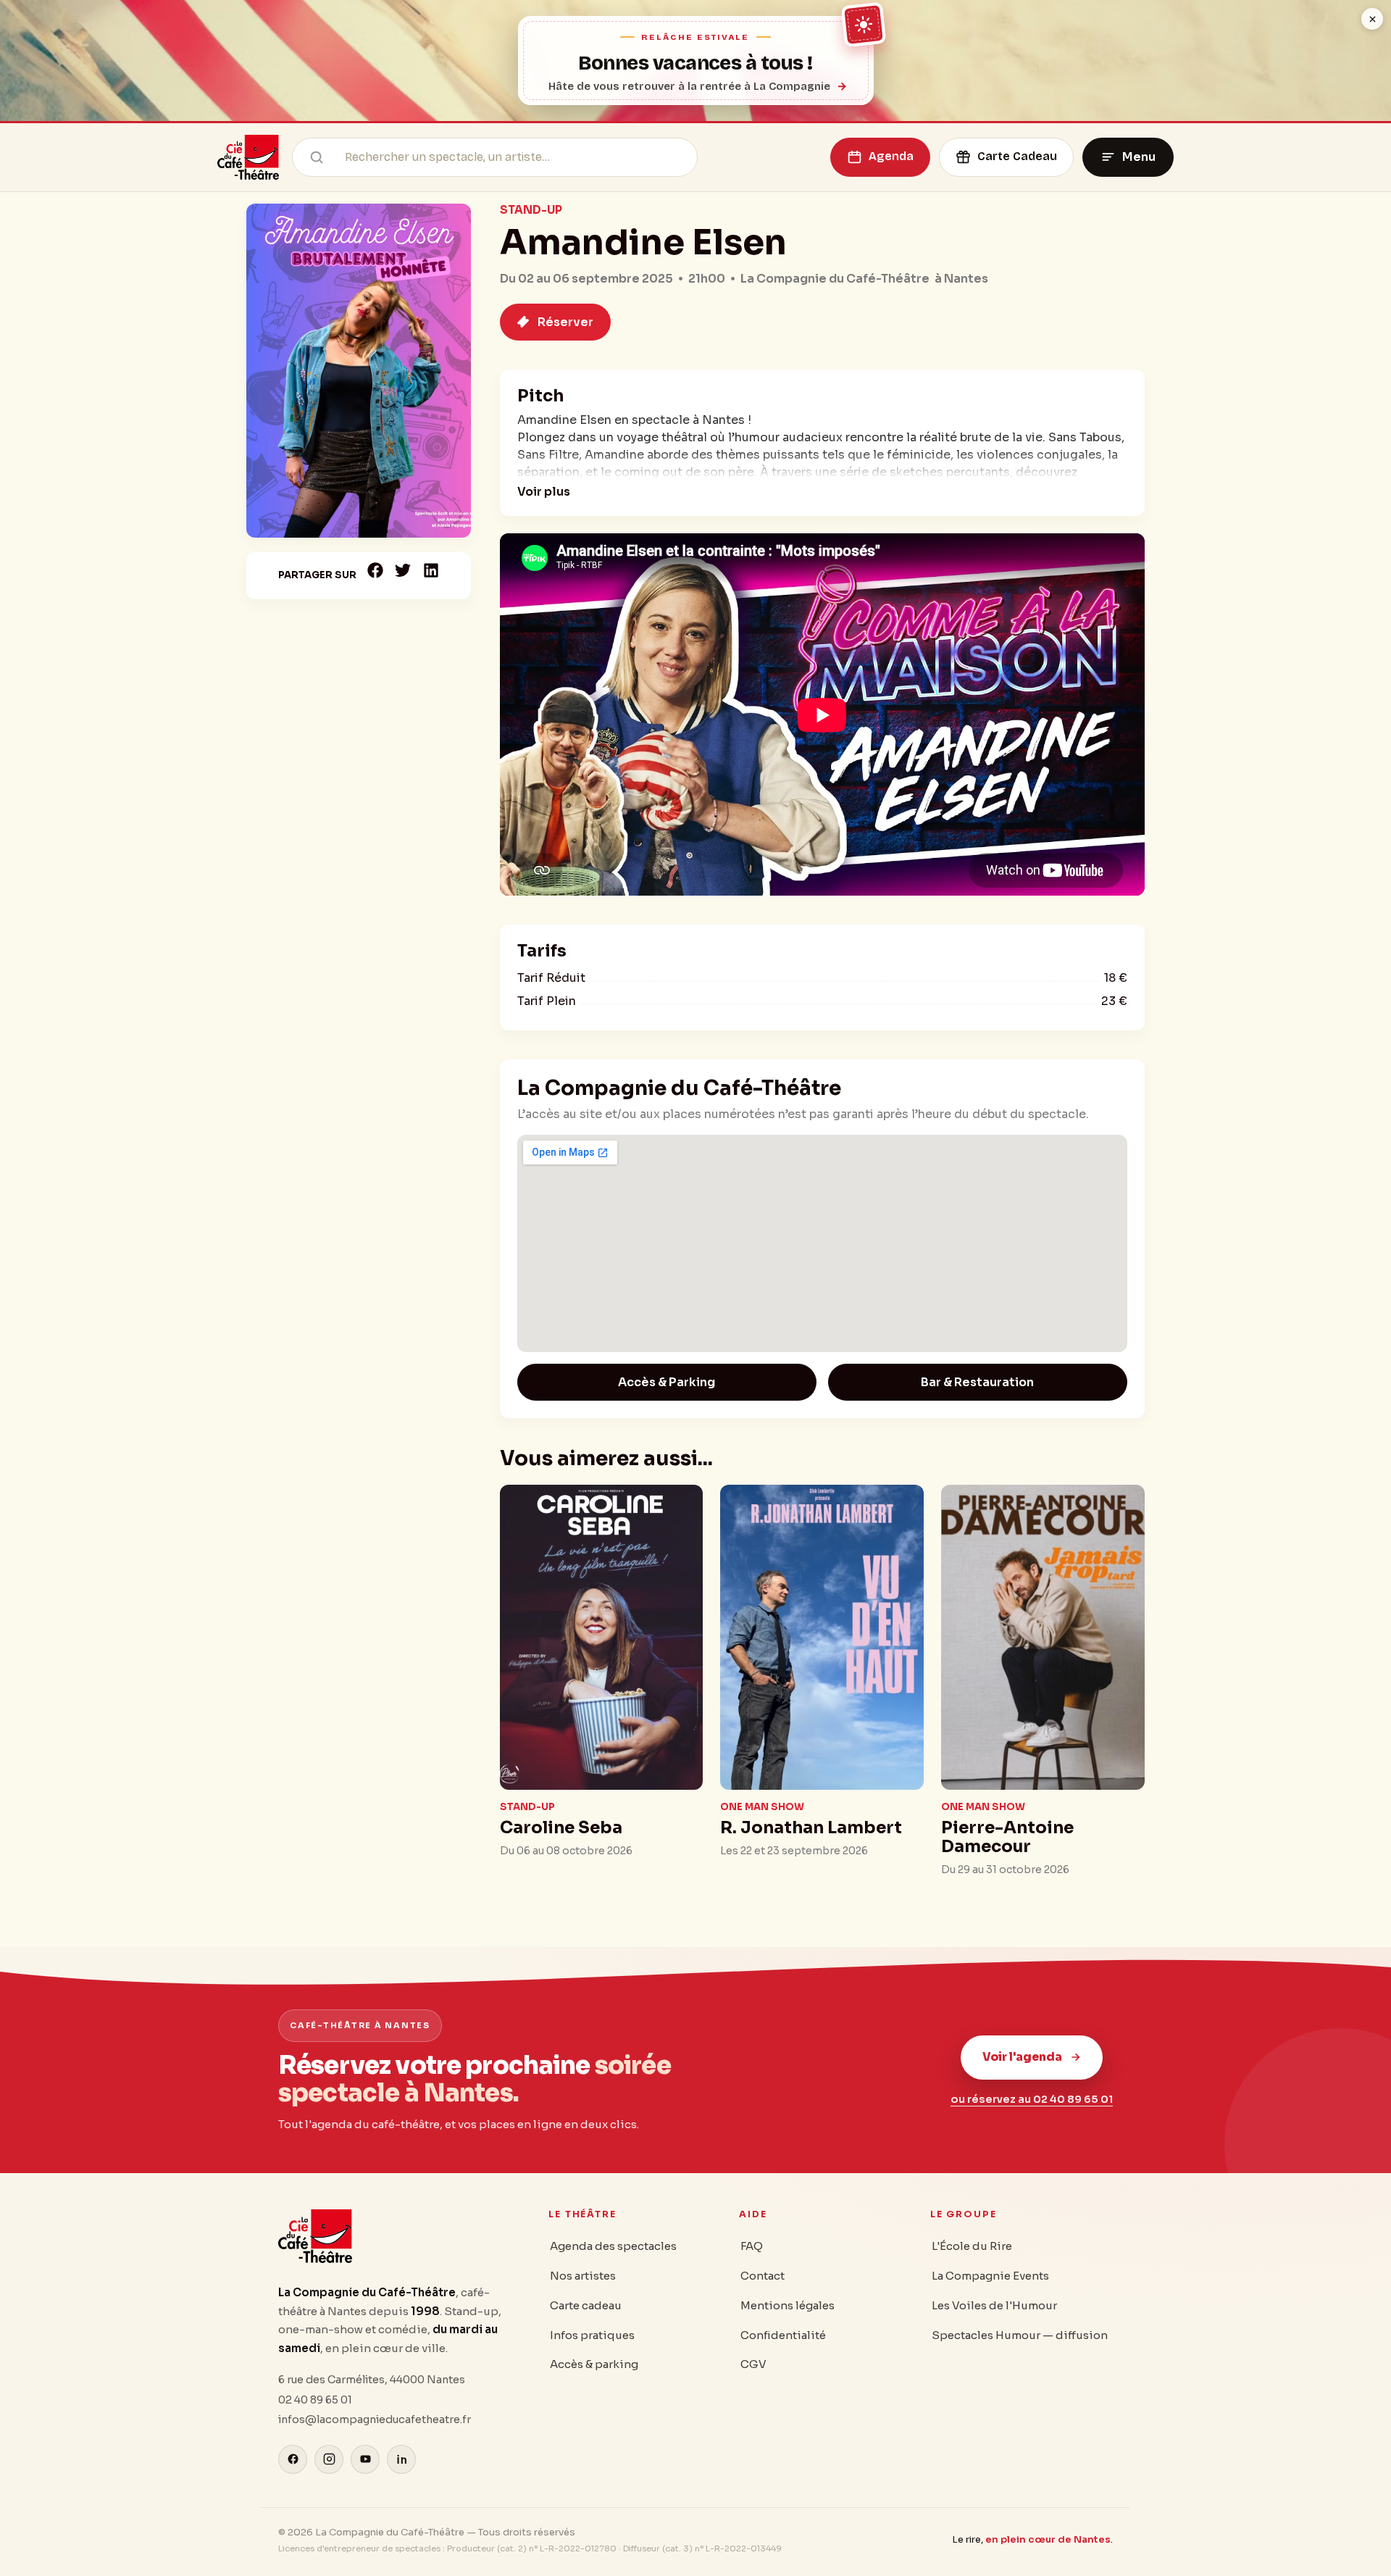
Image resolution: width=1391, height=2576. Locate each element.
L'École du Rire (972, 2246)
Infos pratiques (592, 2335)
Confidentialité (783, 2335)
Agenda (891, 156)
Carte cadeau (586, 2305)
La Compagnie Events (990, 2276)
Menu (1139, 157)
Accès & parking (594, 2364)
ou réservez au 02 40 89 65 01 (1032, 2099)
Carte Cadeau (1017, 156)
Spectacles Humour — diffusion (1020, 2335)
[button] (376, 570)
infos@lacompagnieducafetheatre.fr (375, 2419)
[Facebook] (293, 2459)
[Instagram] (329, 2459)
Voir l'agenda (1022, 2057)
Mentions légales (788, 2305)
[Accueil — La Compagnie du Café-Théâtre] (248, 157)
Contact (763, 2276)
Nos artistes (583, 2276)
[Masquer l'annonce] (1372, 19)
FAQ (752, 2246)
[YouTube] (365, 2459)
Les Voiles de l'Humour (994, 2305)
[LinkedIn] (401, 2459)
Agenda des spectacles (613, 2246)
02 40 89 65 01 (315, 2400)
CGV (753, 2364)
